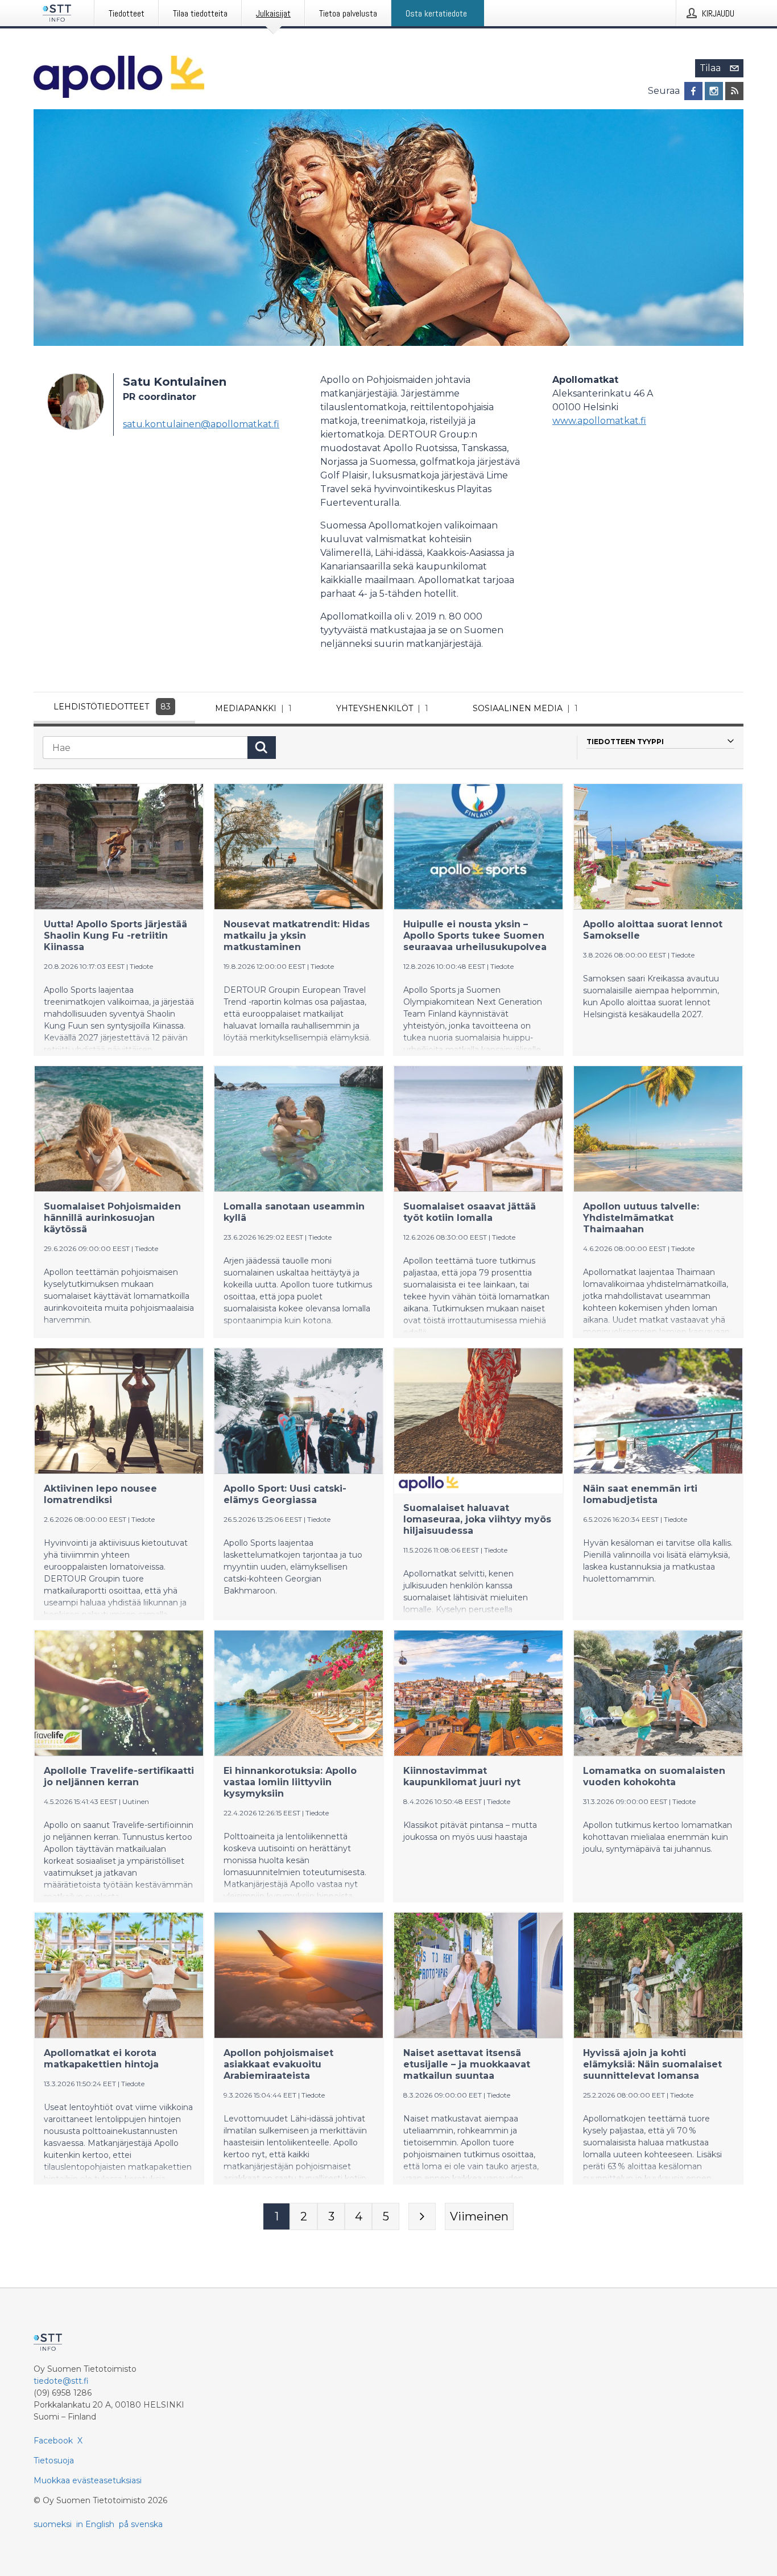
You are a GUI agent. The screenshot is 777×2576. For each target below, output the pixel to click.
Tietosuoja (54, 2461)
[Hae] (262, 748)
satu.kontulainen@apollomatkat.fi (201, 424)
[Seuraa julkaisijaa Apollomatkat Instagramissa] (714, 91)
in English (95, 2524)
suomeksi (53, 2524)
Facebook (53, 2441)
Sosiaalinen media (525, 708)
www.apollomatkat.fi (599, 421)
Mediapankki (253, 708)
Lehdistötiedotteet (112, 707)
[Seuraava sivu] (422, 2216)
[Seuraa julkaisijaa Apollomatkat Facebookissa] (693, 91)
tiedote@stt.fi (61, 2381)
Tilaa (710, 68)
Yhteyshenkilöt (382, 708)
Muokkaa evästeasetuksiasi (88, 2480)
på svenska (141, 2524)
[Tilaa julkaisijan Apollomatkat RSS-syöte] (734, 91)
